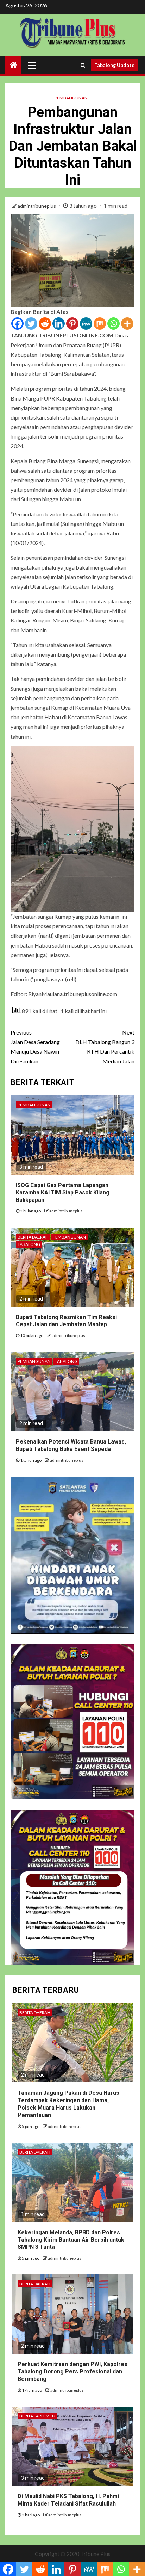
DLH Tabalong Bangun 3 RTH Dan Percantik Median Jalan (105, 1047)
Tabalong (29, 1244)
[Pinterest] (72, 324)
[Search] (83, 65)
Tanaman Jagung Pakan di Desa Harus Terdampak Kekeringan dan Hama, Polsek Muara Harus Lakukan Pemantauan (68, 2104)
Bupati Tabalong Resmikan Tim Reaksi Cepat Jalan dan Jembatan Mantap (66, 1321)
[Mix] (100, 324)
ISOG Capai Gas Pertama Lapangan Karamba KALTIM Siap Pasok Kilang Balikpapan (63, 1193)
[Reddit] (45, 324)
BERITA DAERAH (33, 1237)
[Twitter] (31, 324)
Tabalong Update (114, 65)
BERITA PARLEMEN (37, 2416)
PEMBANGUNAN (71, 98)
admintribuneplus (37, 206)
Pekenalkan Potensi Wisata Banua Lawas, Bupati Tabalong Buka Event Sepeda (71, 1445)
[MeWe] (86, 324)
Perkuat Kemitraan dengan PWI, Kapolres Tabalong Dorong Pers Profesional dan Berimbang (72, 2372)
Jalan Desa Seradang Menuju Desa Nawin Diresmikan (35, 1047)
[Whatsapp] (114, 324)
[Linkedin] (59, 324)
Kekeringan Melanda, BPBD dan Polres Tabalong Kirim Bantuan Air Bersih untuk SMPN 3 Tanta (71, 2240)
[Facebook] (17, 324)
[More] (127, 324)
